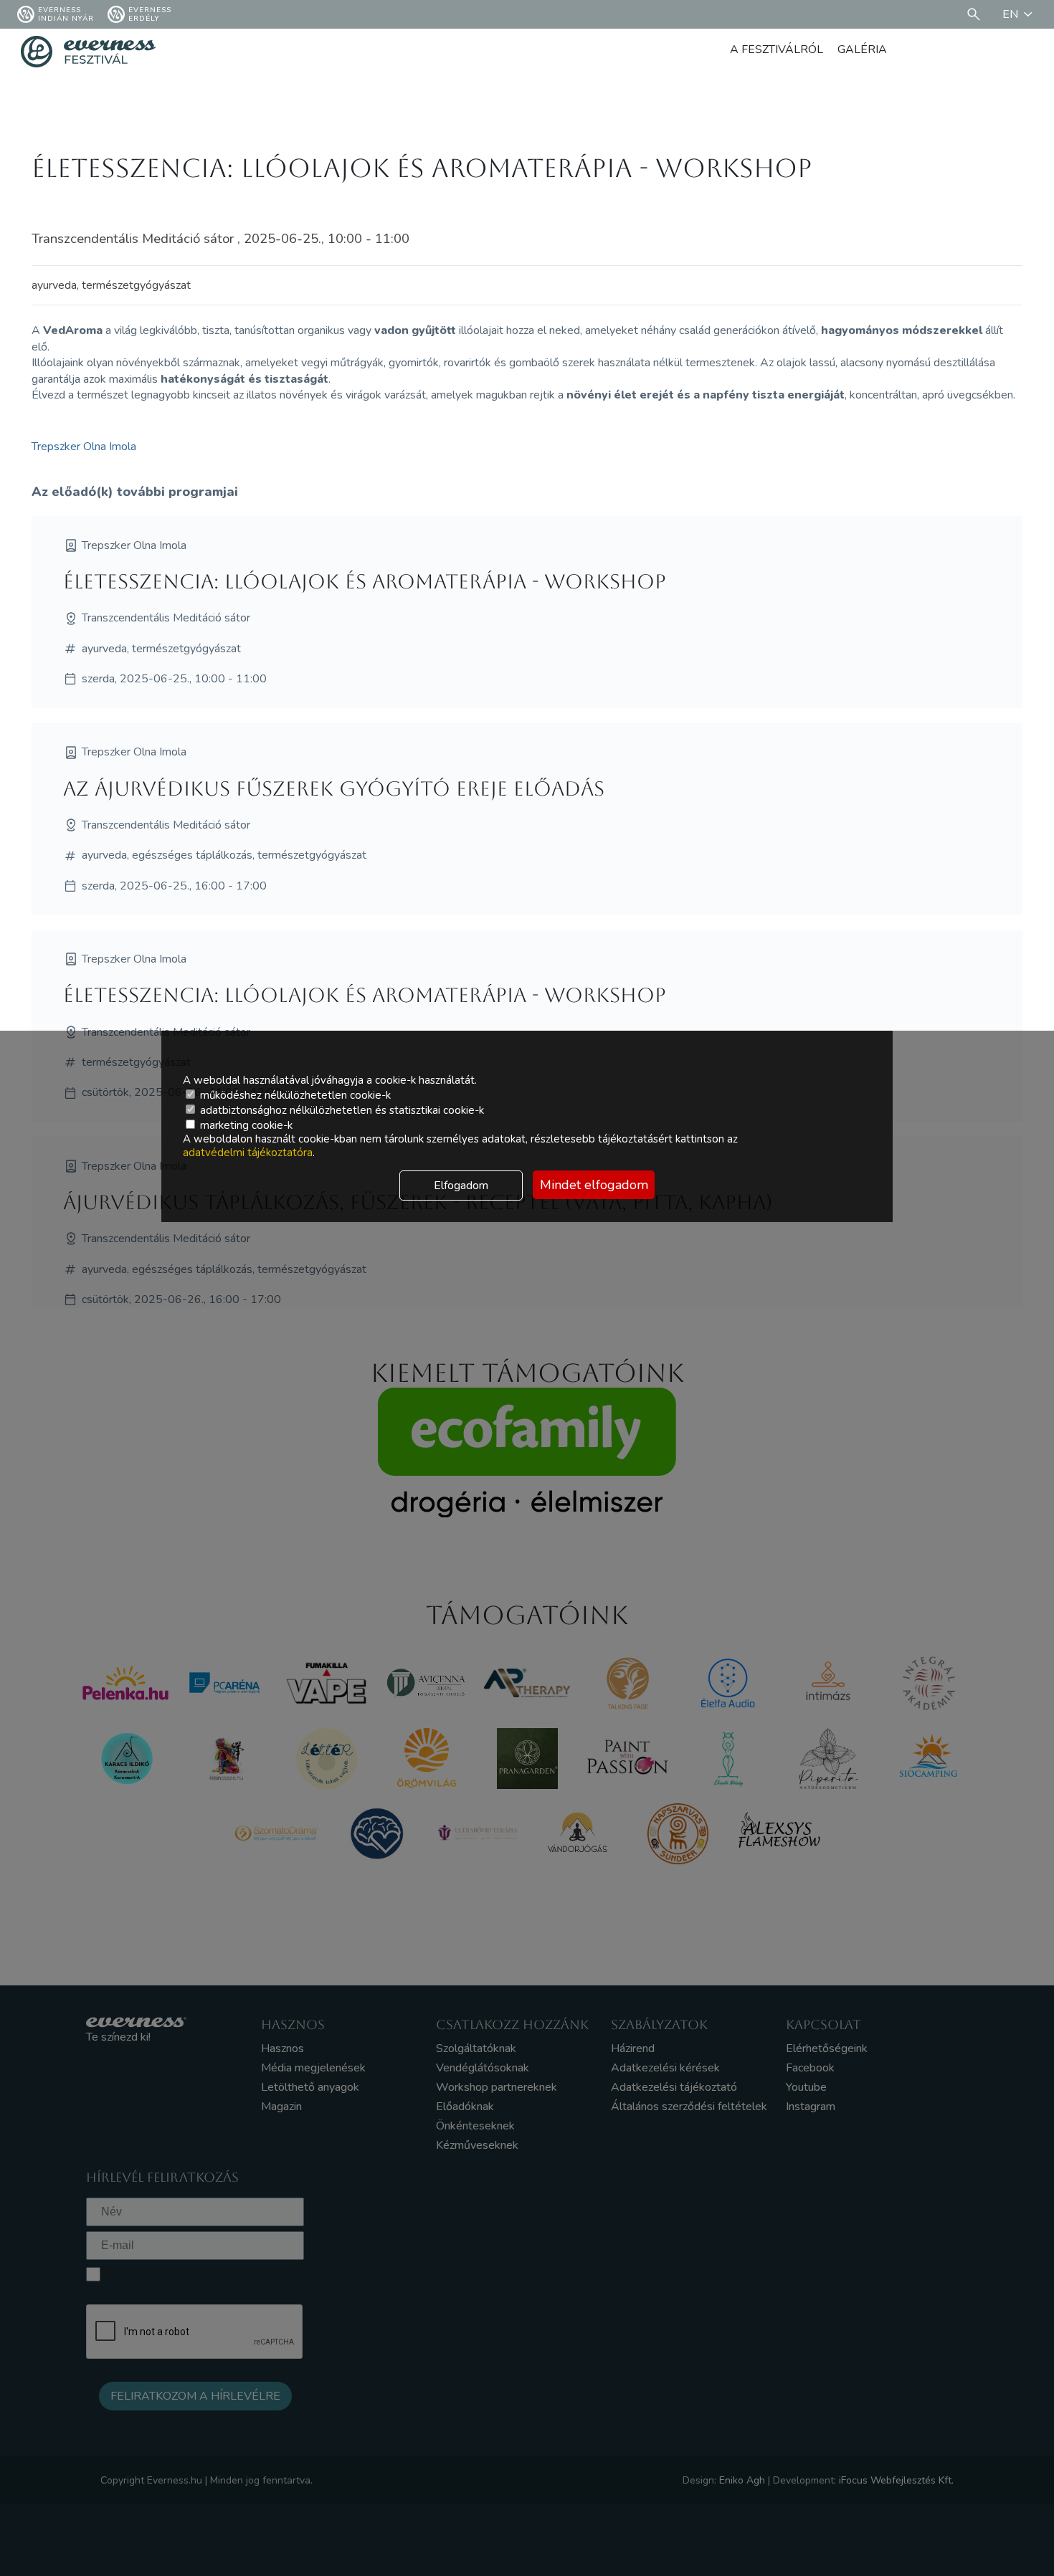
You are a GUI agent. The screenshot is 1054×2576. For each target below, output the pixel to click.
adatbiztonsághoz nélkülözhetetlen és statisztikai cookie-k (341, 1110)
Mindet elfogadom (594, 1185)
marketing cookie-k (245, 1125)
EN (1010, 14)
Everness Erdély (150, 14)
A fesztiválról (777, 49)
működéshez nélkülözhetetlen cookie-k (294, 1095)
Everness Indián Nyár (66, 14)
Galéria (862, 49)
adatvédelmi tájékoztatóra (248, 1153)
